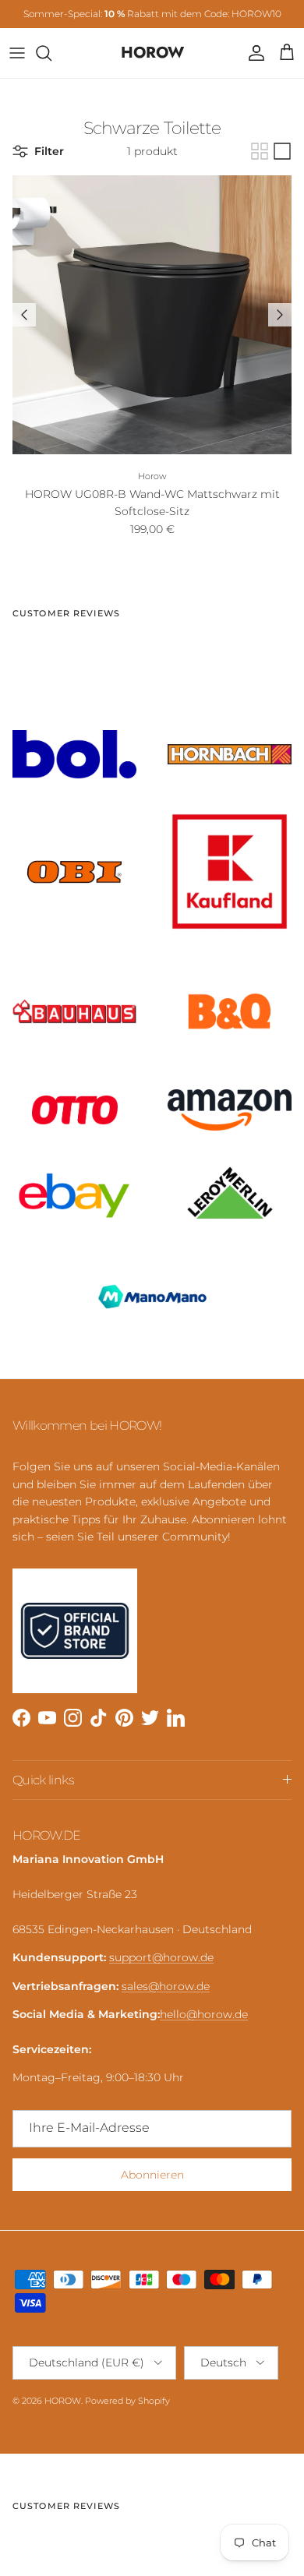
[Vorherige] (24, 315)
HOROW (63, 2401)
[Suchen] (51, 53)
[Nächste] (280, 315)
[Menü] (17, 53)
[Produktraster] (260, 151)
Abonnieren (152, 2175)
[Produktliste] (282, 151)
